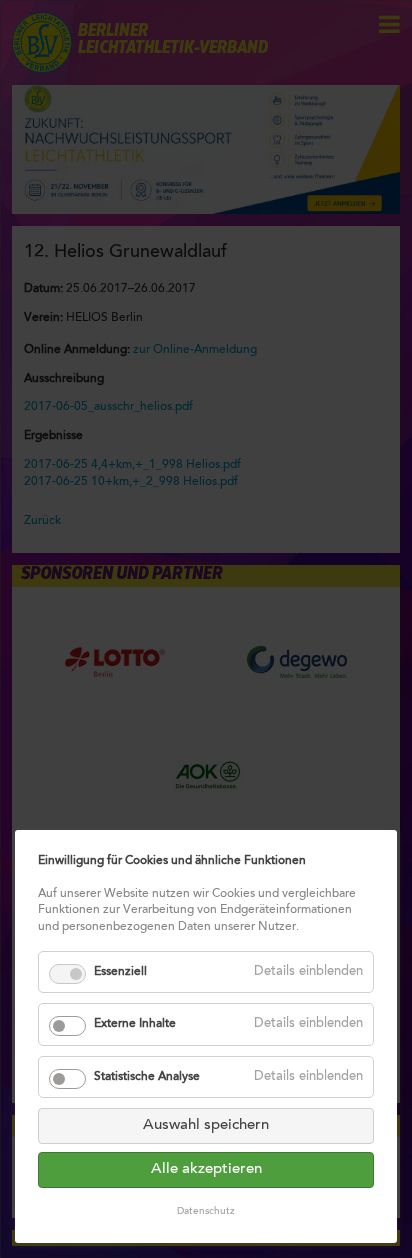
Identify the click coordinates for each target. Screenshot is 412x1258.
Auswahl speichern (206, 1125)
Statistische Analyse (147, 1077)
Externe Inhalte (135, 1024)
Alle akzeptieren (206, 1169)
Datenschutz (206, 1212)
